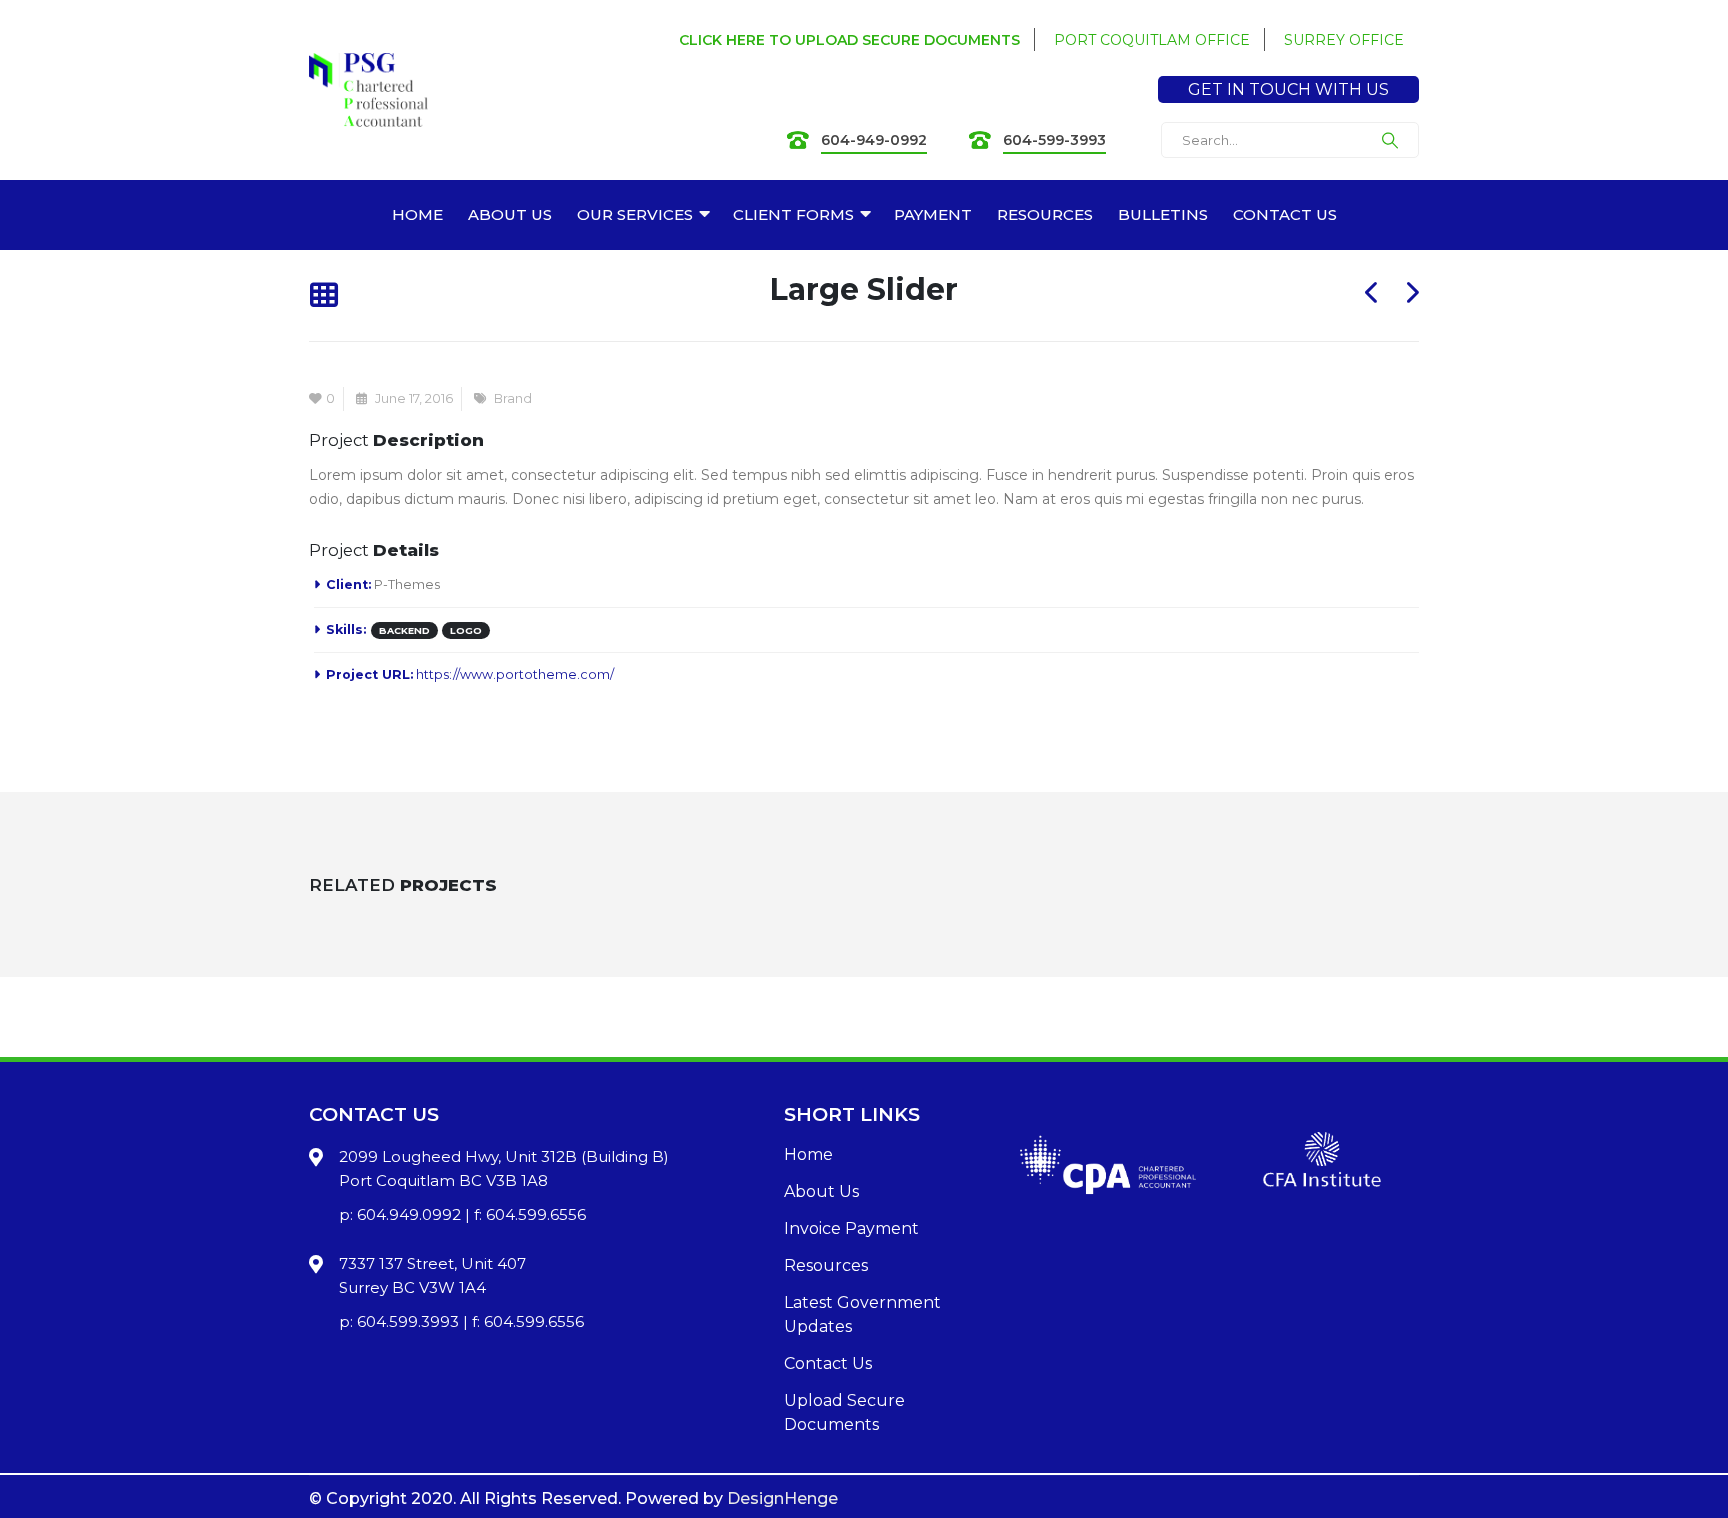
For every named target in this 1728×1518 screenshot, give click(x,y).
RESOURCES (1045, 214)
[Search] (1390, 140)
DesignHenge (782, 1498)
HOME (417, 214)
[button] (323, 296)
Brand (513, 398)
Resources (826, 1265)
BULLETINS (1163, 214)
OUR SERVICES (635, 214)
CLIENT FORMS (793, 214)
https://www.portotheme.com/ (515, 674)
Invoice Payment (851, 1228)
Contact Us (828, 1363)
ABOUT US (510, 214)
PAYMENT (933, 214)
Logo (466, 630)
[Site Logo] (368, 90)
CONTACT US (1285, 214)
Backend (404, 630)
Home (808, 1154)
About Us (821, 1191)
